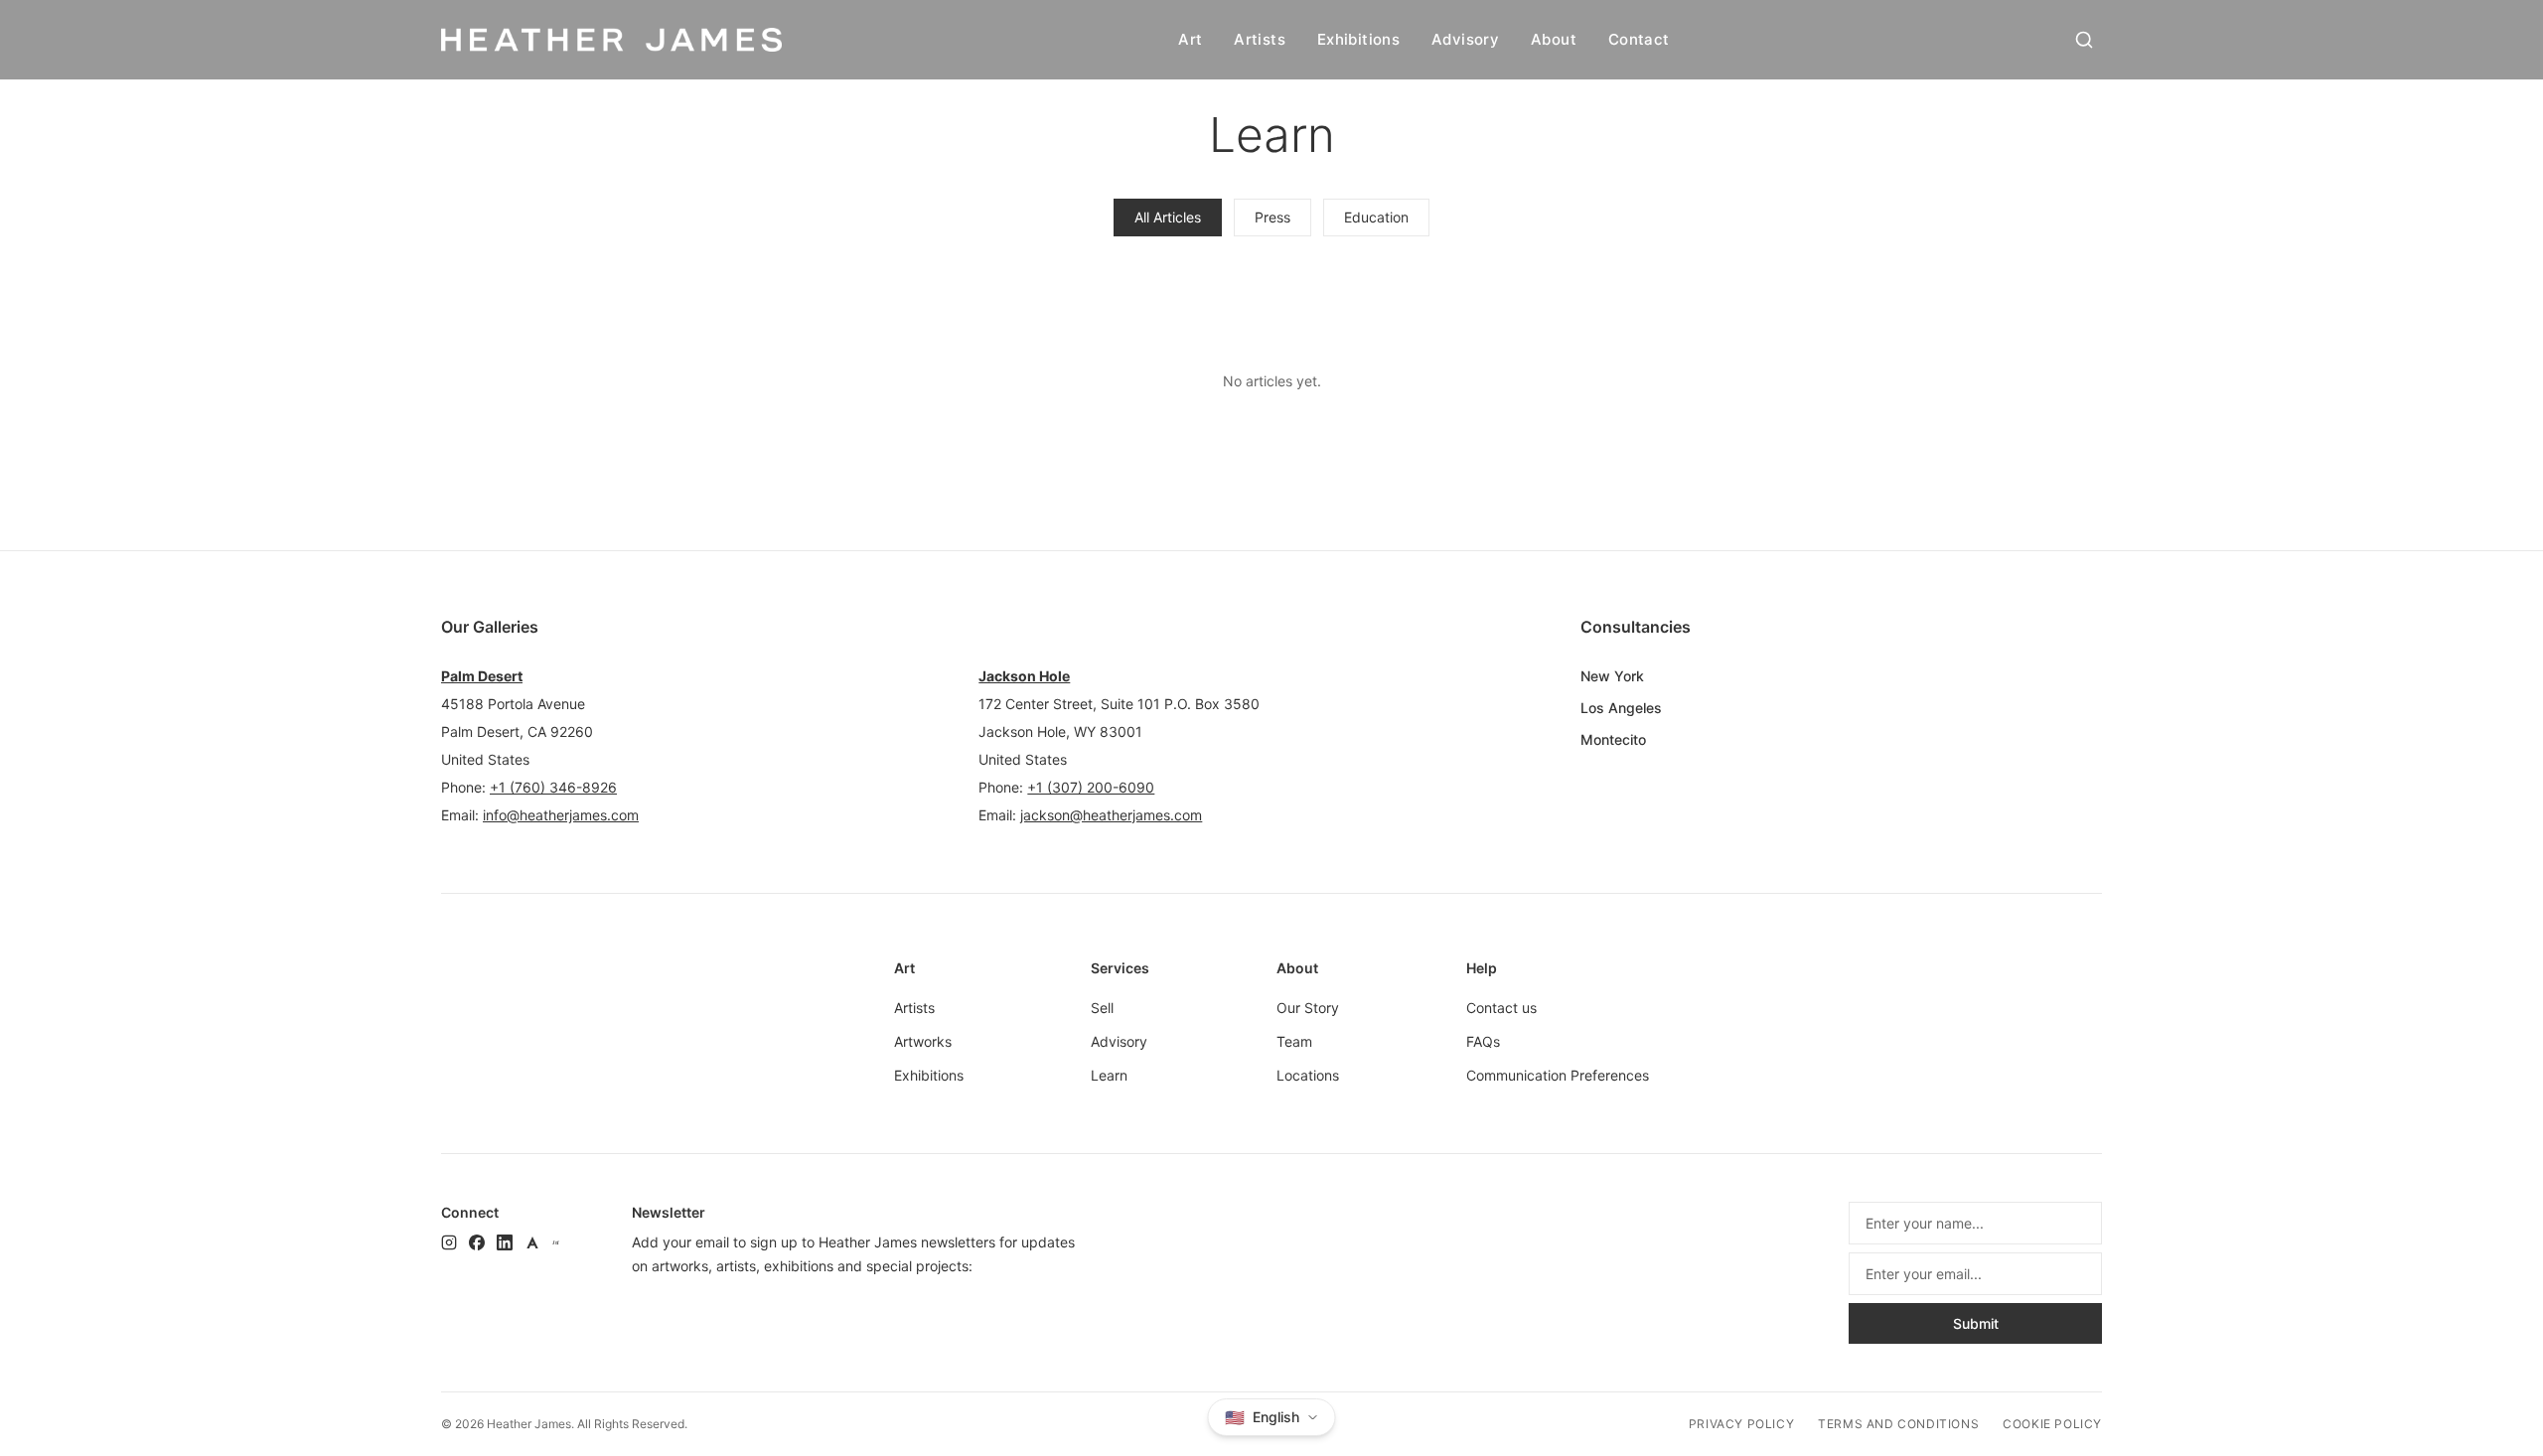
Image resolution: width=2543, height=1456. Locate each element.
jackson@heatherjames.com (1111, 815)
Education (1376, 217)
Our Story (1308, 1008)
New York (1612, 676)
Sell (1102, 1008)
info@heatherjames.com (561, 815)
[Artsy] (532, 1242)
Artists (1260, 39)
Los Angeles (1621, 708)
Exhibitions (1358, 39)
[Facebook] (477, 1242)
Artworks (923, 1041)
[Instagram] (449, 1242)
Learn (1109, 1075)
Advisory (1465, 39)
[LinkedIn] (505, 1242)
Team (1294, 1041)
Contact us (1501, 1008)
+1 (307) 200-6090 (1091, 787)
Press (1272, 217)
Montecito (1613, 739)
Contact (1639, 39)
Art (1190, 39)
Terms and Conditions (1898, 1424)
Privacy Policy (1741, 1424)
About (1554, 39)
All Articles (1168, 217)
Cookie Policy (2052, 1424)
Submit (1976, 1323)
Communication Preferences (1558, 1075)
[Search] (2084, 40)
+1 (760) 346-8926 (553, 787)
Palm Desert (482, 676)
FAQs (1483, 1041)
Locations (1308, 1075)
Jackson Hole (1024, 676)
